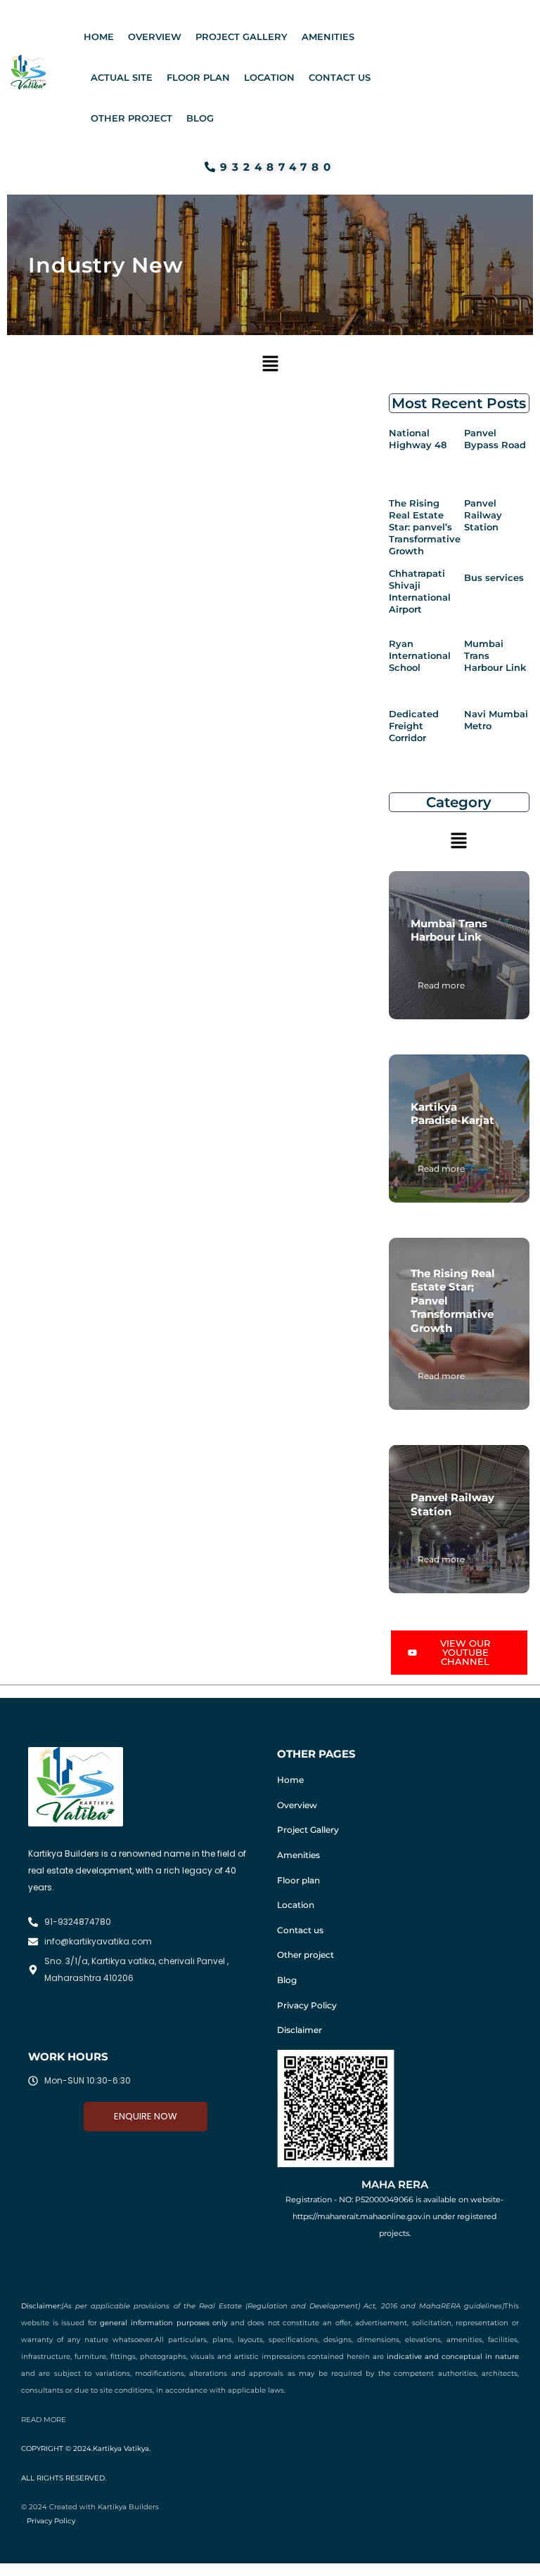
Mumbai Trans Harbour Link (495, 655)
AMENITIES (328, 37)
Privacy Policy (307, 2005)
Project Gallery (308, 1830)
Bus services (494, 577)
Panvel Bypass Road (495, 439)
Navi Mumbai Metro (496, 720)
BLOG (200, 118)
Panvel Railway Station (483, 515)
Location (296, 1905)
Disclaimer (300, 2030)
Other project (306, 1955)
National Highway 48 (418, 439)
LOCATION (269, 77)
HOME (99, 37)
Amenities (298, 1855)
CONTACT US (340, 77)
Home (290, 1780)
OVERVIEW (155, 37)
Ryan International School (420, 655)
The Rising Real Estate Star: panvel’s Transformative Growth (425, 527)
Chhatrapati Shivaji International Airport (420, 591)
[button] (270, 364)
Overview (297, 1805)
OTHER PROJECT (131, 118)
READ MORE (44, 2420)
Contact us (300, 1930)
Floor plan (298, 1880)
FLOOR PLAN (198, 77)
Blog (287, 1980)
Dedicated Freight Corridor (414, 726)
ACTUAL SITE (122, 77)
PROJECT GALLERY (242, 37)
